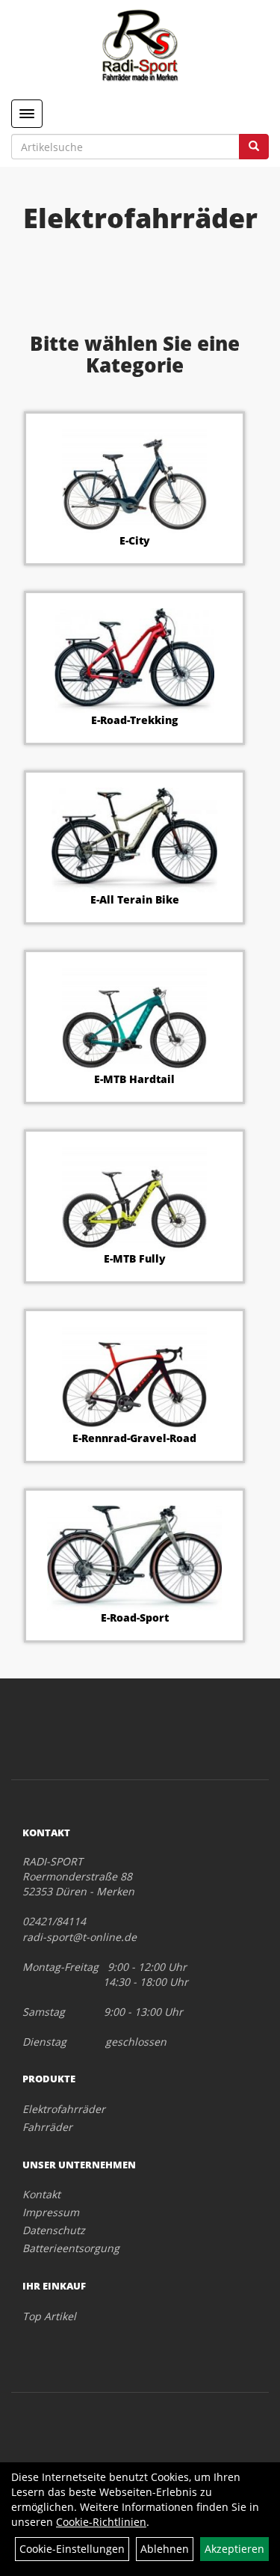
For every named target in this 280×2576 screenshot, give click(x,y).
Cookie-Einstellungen (72, 2549)
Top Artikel (49, 2316)
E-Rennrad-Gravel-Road (134, 1438)
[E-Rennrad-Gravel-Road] (134, 1379)
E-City (135, 540)
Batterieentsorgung (71, 2248)
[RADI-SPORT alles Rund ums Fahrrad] (140, 45)
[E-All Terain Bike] (134, 840)
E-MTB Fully (135, 1258)
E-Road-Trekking (134, 720)
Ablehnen (165, 2549)
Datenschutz (54, 2230)
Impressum (51, 2212)
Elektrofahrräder (64, 2109)
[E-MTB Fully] (134, 1199)
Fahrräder (47, 2127)
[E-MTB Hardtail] (134, 1019)
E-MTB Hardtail (134, 1079)
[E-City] (134, 481)
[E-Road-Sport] (134, 1558)
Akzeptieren (234, 2549)
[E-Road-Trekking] (134, 660)
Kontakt (41, 2194)
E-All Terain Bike (135, 899)
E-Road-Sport (135, 1617)
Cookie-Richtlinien (101, 2522)
